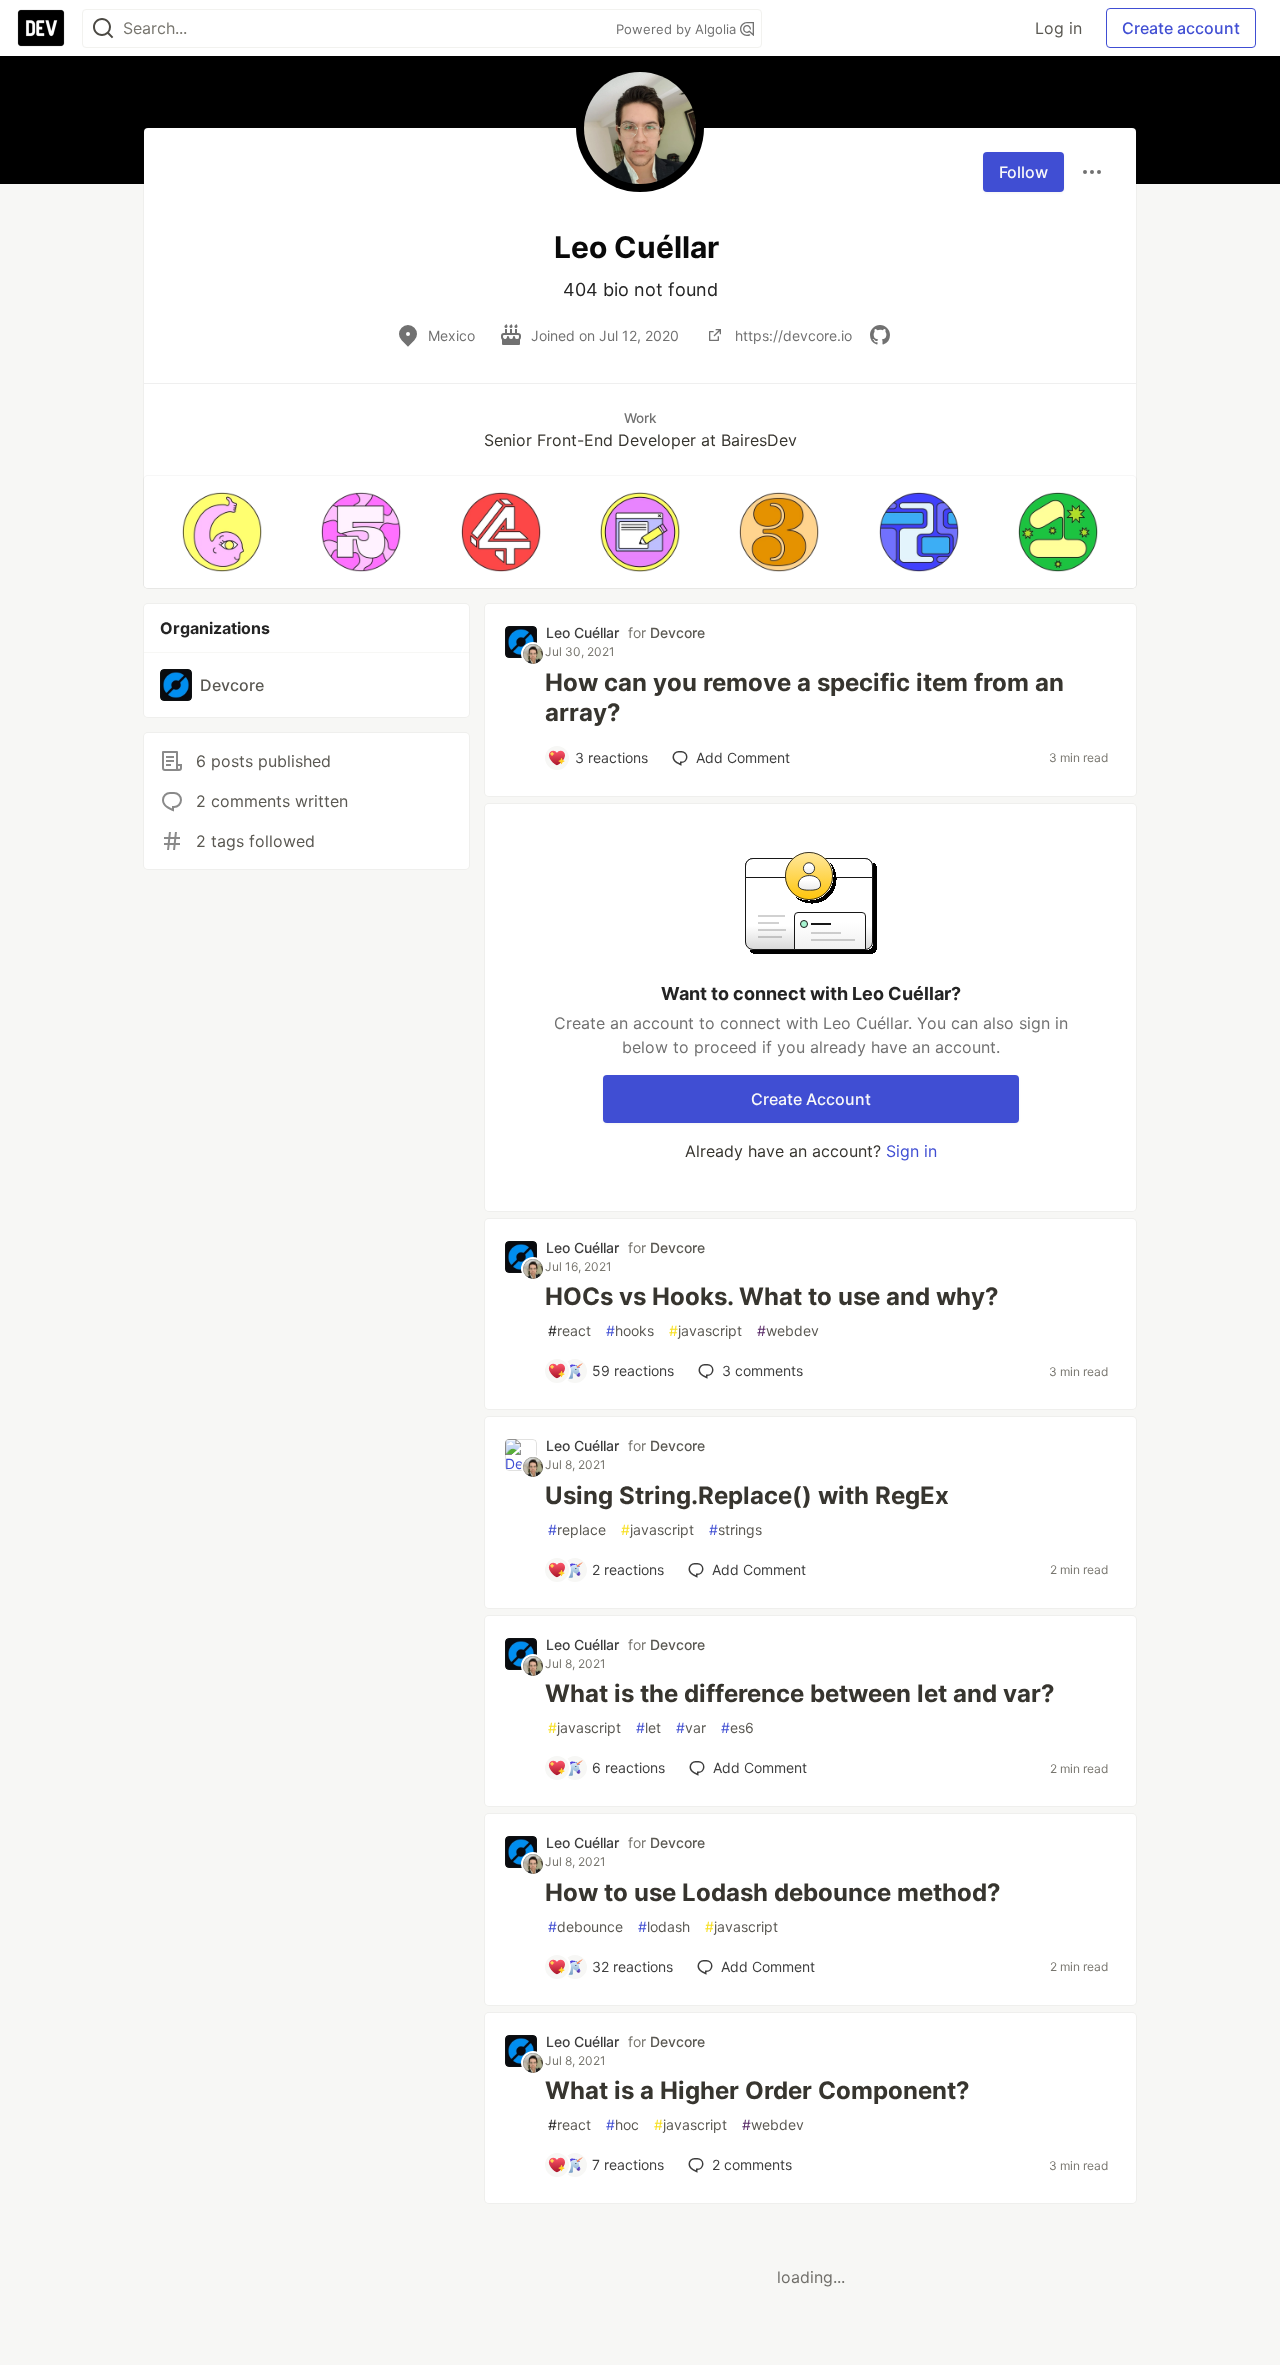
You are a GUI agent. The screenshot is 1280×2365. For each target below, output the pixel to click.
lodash (664, 1926)
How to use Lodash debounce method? (773, 1892)
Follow (1023, 172)
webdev (788, 1330)
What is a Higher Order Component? (757, 2090)
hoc (622, 2124)
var (691, 1727)
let (648, 1727)
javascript (705, 1330)
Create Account (811, 1099)
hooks (630, 1330)
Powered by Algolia (678, 29)
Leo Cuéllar (582, 632)
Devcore (677, 632)
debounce (585, 1926)
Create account (1181, 28)
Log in (1058, 28)
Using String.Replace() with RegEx (747, 1495)
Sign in (911, 1151)
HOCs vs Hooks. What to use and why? (772, 1296)
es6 (737, 1727)
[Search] (103, 28)
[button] (221, 532)
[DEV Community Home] (41, 28)
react (569, 1330)
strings (735, 1529)
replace (577, 1529)
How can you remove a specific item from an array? (804, 697)
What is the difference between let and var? (800, 1693)
